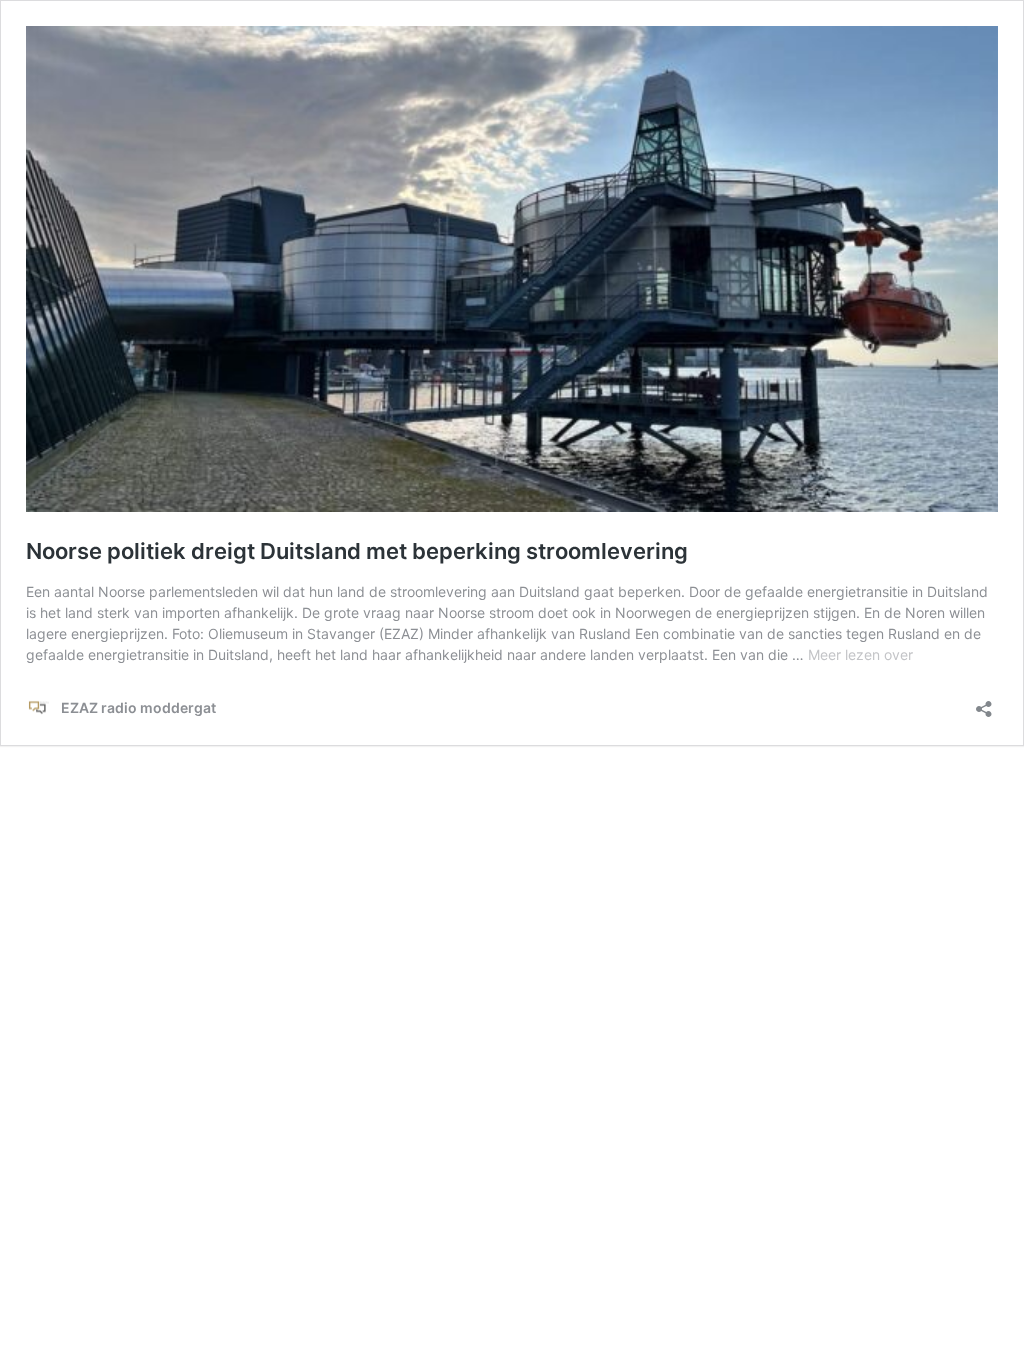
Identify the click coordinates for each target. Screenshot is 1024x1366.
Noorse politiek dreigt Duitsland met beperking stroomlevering (357, 551)
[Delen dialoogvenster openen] (984, 702)
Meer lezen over (860, 654)
